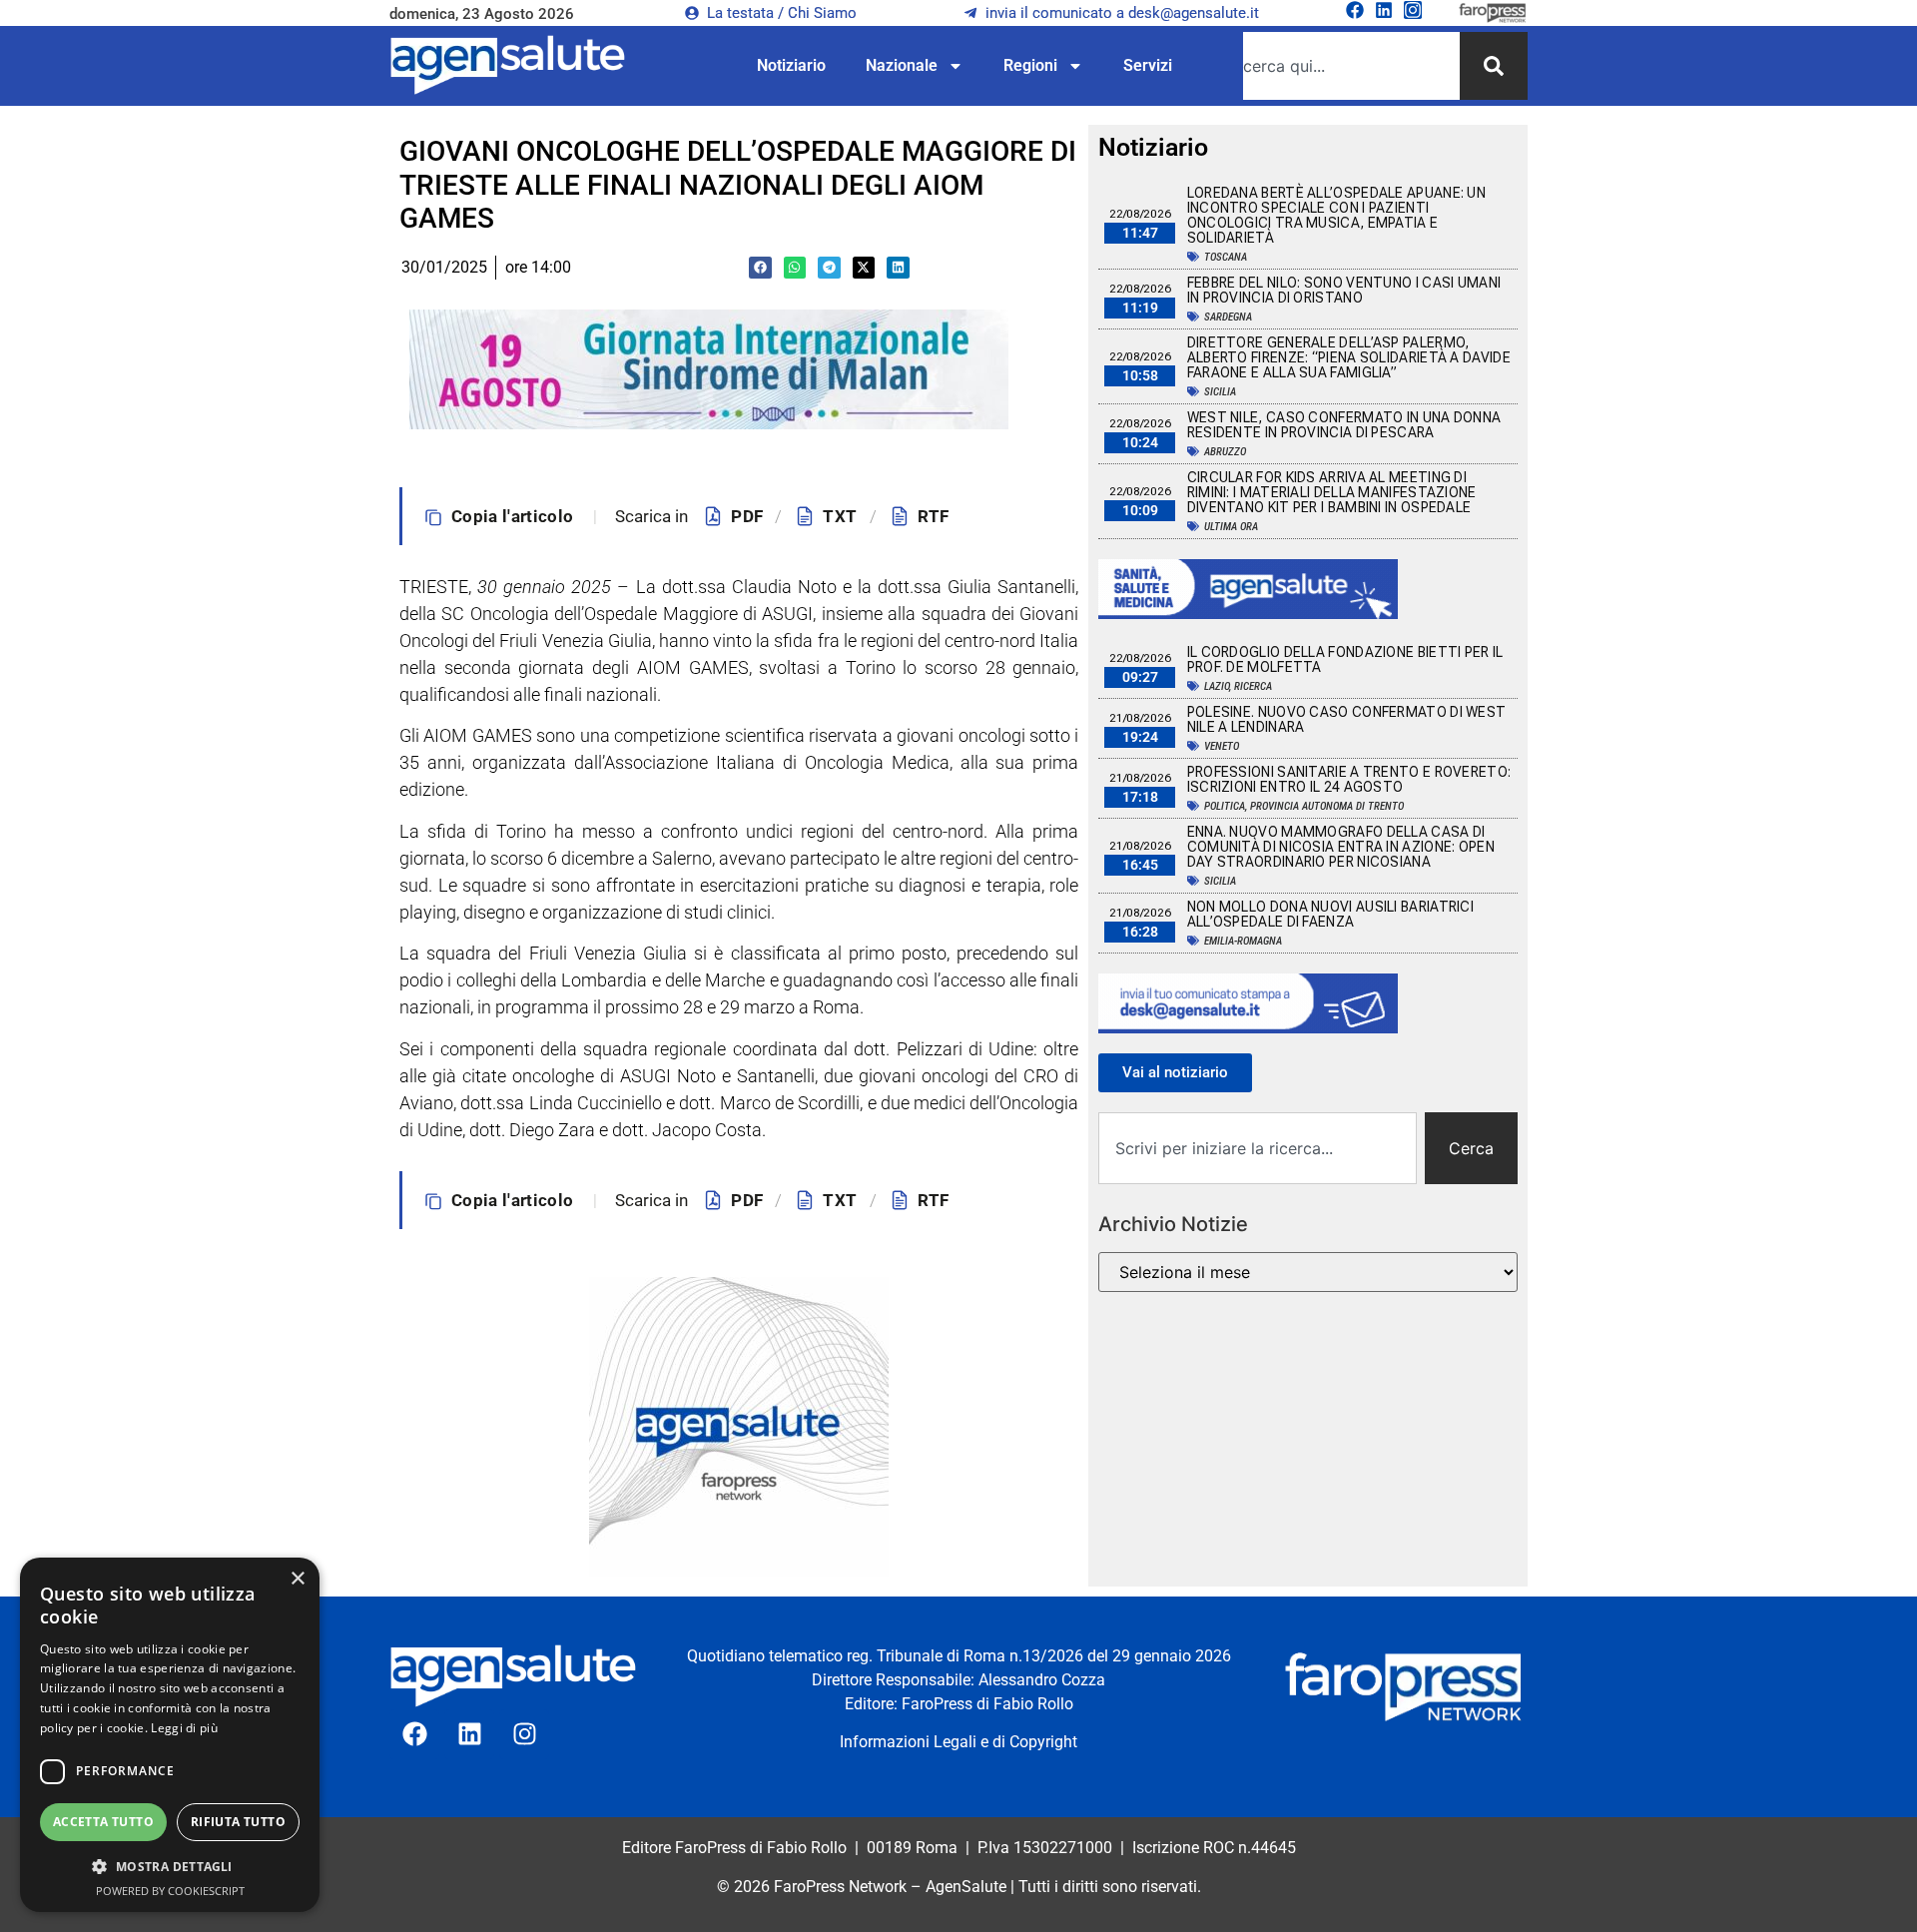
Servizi (1148, 65)
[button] (760, 268)
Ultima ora (1231, 527)
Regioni (1030, 65)
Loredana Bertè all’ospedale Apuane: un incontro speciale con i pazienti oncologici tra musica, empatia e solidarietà (1336, 215)
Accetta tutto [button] (103, 1822)
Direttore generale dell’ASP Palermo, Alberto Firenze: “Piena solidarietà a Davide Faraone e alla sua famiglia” (1349, 357)
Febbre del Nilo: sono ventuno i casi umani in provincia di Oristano (1344, 290)
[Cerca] (1494, 66)
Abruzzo (1225, 452)
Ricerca (1253, 686)
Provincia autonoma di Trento (1327, 806)
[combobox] (1351, 66)
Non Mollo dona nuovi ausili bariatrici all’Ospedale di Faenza (1330, 914)
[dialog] (170, 1735)
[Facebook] (1355, 10)
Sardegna (1228, 317)
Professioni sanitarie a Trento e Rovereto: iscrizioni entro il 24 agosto (1349, 779)
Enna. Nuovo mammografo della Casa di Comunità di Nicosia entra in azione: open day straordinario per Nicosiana (1341, 847)
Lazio (1217, 686)
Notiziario (791, 65)
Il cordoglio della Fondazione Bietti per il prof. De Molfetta (1345, 659)
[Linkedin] (1384, 10)
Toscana (1226, 257)
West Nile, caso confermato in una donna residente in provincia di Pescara (1344, 425)
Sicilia (1220, 392)
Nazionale (902, 65)
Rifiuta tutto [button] (238, 1822)
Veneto (1222, 746)
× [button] (297, 1579)
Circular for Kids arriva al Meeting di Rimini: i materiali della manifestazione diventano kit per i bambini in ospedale (1332, 492)
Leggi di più (184, 1728)
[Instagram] (1413, 10)
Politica (1225, 806)
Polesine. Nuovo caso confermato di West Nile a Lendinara (1347, 719)
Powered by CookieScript (170, 1891)
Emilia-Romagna (1243, 941)
